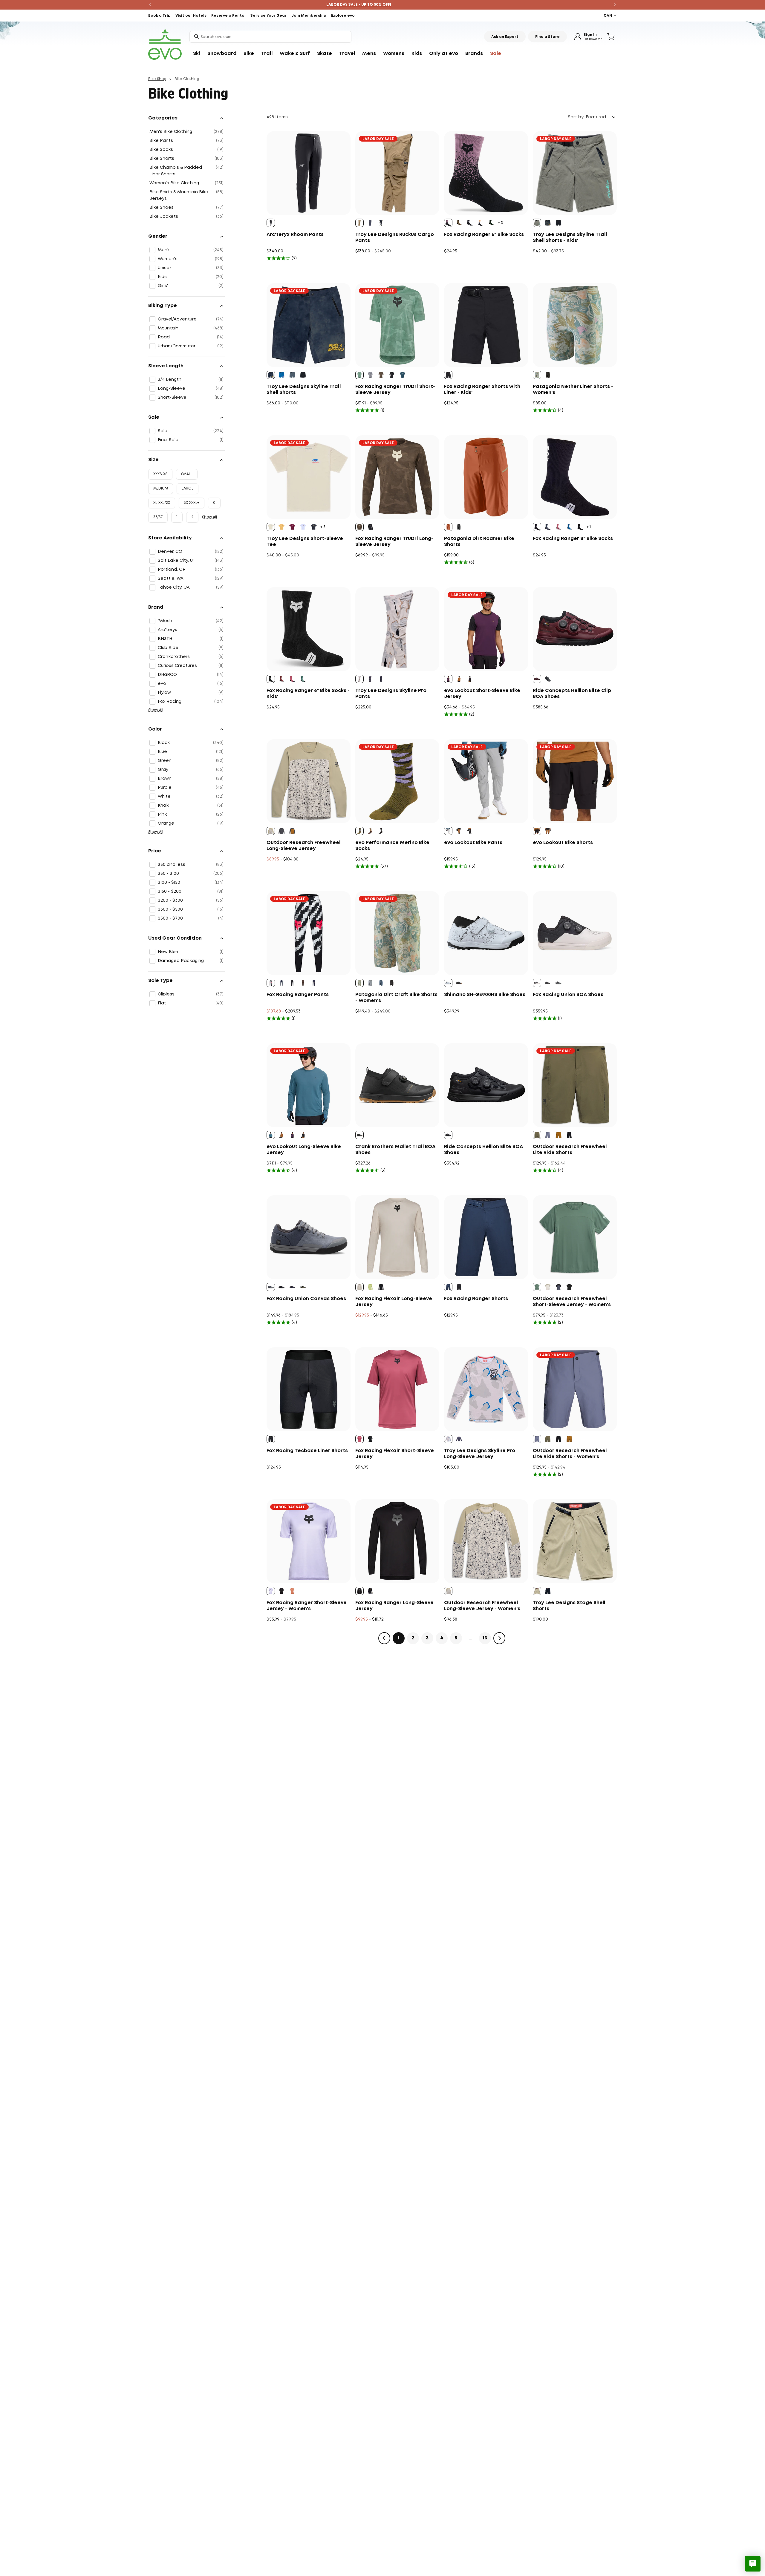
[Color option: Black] (470, 223)
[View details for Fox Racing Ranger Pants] (309, 933)
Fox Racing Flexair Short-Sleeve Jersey (395, 1454)
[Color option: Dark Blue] (303, 679)
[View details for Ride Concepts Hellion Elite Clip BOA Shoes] (575, 629)
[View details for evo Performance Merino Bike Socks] (397, 781)
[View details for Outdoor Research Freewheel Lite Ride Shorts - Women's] (575, 1389)
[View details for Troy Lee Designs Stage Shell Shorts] (575, 1541)
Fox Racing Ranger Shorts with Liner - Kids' (482, 390)
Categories (163, 118)
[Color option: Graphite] (548, 527)
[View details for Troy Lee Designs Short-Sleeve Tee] (309, 477)
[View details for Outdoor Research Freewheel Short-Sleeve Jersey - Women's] (575, 1237)
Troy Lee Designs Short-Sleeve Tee (305, 542)
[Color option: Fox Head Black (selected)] (359, 1591)
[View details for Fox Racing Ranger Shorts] (486, 1237)
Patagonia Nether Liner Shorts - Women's (573, 390)
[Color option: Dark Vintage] (403, 375)
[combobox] (270, 37)
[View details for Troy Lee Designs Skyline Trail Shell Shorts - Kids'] (575, 173)
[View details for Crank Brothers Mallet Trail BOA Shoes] (397, 1085)
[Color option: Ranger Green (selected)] (537, 1135)
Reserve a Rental (228, 16)
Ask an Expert (505, 37)
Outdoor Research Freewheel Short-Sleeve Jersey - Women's (572, 1302)
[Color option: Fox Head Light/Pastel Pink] (292, 1591)
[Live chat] (753, 2564)
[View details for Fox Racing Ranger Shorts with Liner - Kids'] (486, 325)
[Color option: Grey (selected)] (448, 831)
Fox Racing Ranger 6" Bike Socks (484, 235)
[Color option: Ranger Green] (548, 1439)
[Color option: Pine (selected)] (359, 375)
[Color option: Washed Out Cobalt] (281, 375)
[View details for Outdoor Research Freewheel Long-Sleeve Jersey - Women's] (486, 1541)
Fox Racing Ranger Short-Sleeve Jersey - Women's (307, 1606)
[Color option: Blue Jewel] (569, 527)
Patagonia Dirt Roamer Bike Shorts (479, 542)
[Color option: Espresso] (459, 679)
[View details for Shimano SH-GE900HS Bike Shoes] (486, 933)
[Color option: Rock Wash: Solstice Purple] (370, 983)
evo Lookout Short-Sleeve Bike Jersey (482, 694)
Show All (209, 517)
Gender (158, 236)
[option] (271, 223)
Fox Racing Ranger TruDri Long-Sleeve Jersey (394, 542)
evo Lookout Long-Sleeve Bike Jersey (304, 1150)
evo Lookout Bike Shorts (563, 843)
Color (155, 729)
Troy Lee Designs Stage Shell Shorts (569, 1606)
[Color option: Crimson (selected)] (537, 679)
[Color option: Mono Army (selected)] (537, 223)
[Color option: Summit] (548, 1135)
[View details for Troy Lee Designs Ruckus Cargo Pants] (397, 173)
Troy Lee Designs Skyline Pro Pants (391, 694)
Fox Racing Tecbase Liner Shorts (307, 1451)
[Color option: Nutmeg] (459, 223)
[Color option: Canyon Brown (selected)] (448, 527)
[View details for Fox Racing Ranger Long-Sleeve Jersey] (397, 1541)
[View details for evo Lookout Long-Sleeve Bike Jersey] (309, 1085)
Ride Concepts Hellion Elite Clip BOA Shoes (572, 694)
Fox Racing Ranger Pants (298, 995)
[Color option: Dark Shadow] (559, 983)
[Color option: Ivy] (491, 223)
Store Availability (170, 538)
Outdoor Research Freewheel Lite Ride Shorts (570, 1150)
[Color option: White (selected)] (448, 983)
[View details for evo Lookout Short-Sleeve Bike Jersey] (486, 629)
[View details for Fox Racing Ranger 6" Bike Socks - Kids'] (309, 629)
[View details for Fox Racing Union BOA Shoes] (575, 933)
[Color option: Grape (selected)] (448, 679)
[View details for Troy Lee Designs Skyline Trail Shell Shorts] (309, 325)
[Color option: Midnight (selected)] (448, 1287)
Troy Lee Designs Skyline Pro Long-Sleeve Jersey (480, 1454)
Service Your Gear (268, 16)
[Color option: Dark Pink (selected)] (359, 1439)
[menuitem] (197, 54)
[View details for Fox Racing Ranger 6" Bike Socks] (486, 173)
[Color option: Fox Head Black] (281, 1591)
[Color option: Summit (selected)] (537, 1439)
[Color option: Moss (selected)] (359, 831)
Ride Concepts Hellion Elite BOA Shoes (484, 1150)
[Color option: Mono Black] (381, 223)
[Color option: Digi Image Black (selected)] (271, 983)
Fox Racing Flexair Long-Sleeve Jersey (394, 1302)
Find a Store (547, 37)
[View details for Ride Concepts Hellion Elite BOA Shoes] (486, 1085)
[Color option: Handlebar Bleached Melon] (281, 527)
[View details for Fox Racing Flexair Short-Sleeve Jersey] (397, 1389)
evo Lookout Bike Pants (473, 843)
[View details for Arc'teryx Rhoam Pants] (309, 173)
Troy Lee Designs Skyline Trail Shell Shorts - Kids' (570, 238)
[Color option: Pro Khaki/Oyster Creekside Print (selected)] (271, 831)
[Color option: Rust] (281, 679)
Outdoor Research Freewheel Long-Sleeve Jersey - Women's (482, 1606)
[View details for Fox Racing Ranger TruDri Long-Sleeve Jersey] (397, 477)
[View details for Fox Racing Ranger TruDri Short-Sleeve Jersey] (397, 325)
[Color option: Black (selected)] (271, 223)
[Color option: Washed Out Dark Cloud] (548, 223)
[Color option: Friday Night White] (303, 527)
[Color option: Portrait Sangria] (292, 527)
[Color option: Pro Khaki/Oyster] (548, 1287)
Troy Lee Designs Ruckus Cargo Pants (395, 238)
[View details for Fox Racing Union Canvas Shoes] (309, 1237)
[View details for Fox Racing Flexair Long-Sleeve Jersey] (397, 1237)
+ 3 (500, 223)
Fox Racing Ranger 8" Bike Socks (573, 539)
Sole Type (160, 981)
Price (155, 851)
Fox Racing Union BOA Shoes (568, 995)
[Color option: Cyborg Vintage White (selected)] (271, 527)
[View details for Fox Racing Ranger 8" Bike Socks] (575, 477)
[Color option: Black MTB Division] (569, 1287)
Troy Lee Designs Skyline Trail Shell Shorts (304, 390)
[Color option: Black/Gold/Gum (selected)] (359, 1135)
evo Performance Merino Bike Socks (392, 846)
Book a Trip (159, 16)
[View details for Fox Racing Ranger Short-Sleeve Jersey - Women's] (309, 1541)
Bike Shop (157, 79)
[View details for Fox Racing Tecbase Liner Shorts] (309, 1389)
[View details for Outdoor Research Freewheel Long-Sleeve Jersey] (309, 781)
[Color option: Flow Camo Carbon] (370, 679)
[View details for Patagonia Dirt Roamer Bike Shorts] (486, 477)
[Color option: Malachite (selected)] (537, 1287)
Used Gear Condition (175, 938)
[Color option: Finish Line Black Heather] (314, 527)
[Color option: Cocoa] (303, 983)
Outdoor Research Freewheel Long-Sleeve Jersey (303, 846)
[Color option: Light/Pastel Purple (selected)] (448, 223)
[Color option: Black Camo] (481, 223)
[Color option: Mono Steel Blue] (370, 223)
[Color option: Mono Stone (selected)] (537, 1591)
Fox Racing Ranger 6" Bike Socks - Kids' (308, 694)
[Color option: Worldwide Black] (580, 527)
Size (153, 460)
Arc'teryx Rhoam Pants (295, 235)
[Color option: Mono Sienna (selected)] (359, 223)
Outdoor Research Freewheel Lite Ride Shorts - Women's (570, 1454)
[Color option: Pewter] (370, 375)
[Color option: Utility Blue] (381, 983)
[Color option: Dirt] (381, 375)
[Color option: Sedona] (559, 1135)
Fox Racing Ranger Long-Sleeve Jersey (394, 1606)
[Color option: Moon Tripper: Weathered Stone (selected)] (537, 375)
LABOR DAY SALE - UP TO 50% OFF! (359, 5)
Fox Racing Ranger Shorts (476, 1299)
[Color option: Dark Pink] (292, 679)
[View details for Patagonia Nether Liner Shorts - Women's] (575, 325)
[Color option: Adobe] (303, 1287)
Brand (156, 607)
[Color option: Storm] (281, 831)
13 (485, 1638)
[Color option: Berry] (559, 527)
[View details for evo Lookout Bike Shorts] (575, 781)
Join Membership (309, 16)
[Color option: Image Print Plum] (314, 983)
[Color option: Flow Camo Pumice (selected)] (359, 679)
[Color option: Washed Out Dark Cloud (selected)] (271, 375)
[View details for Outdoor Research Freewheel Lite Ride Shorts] (575, 1085)
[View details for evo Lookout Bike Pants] (486, 781)
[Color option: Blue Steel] (292, 1287)
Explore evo (343, 16)
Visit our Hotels (191, 16)
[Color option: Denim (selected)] (271, 1135)
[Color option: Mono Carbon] (381, 679)
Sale (154, 417)
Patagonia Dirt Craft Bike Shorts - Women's (396, 998)
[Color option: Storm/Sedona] (292, 831)
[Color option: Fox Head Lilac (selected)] (271, 1591)
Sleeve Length (166, 366)
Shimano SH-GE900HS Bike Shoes (485, 995)
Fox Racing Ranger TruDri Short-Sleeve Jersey (395, 390)
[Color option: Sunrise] (370, 831)
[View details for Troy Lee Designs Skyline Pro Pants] (397, 629)
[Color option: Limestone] (370, 1287)
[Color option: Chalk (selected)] (359, 1287)
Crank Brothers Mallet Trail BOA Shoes (395, 1150)
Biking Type (163, 306)
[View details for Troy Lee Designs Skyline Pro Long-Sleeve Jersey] (486, 1389)
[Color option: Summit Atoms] (559, 1287)
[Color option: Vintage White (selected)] (537, 983)
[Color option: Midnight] (281, 983)
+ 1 (589, 527)
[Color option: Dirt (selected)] (359, 527)
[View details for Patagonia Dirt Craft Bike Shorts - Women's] (397, 933)
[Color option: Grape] (292, 1135)
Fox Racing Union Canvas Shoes (306, 1299)
